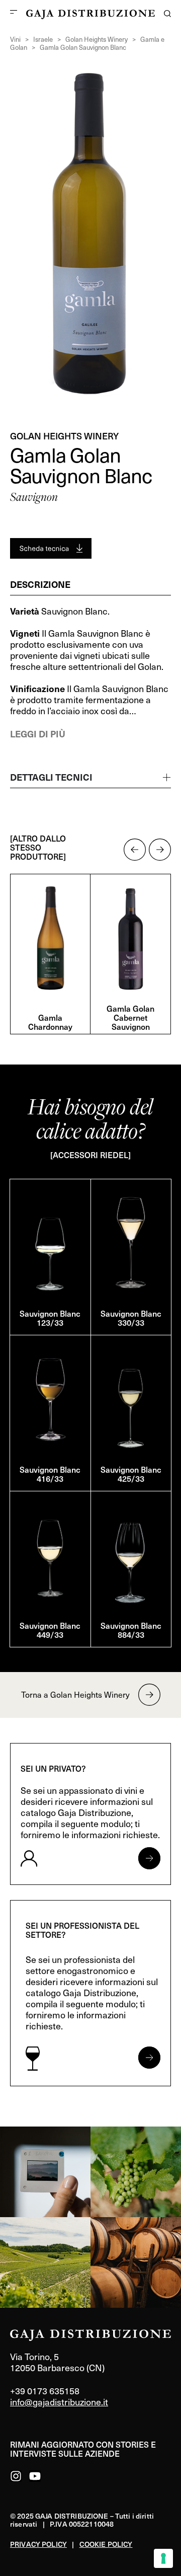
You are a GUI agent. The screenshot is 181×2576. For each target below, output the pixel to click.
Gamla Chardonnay (50, 1022)
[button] (135, 850)
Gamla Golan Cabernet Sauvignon (130, 1017)
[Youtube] (35, 2476)
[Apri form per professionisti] (149, 2058)
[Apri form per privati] (149, 1858)
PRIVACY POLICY (38, 2544)
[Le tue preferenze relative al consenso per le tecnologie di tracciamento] (163, 2558)
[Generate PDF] (51, 548)
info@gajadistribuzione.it (59, 2402)
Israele (43, 39)
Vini (15, 39)
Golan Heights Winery (97, 39)
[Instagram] (16, 2476)
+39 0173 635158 (45, 2391)
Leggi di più (38, 734)
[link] (45, 2172)
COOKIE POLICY (106, 2544)
